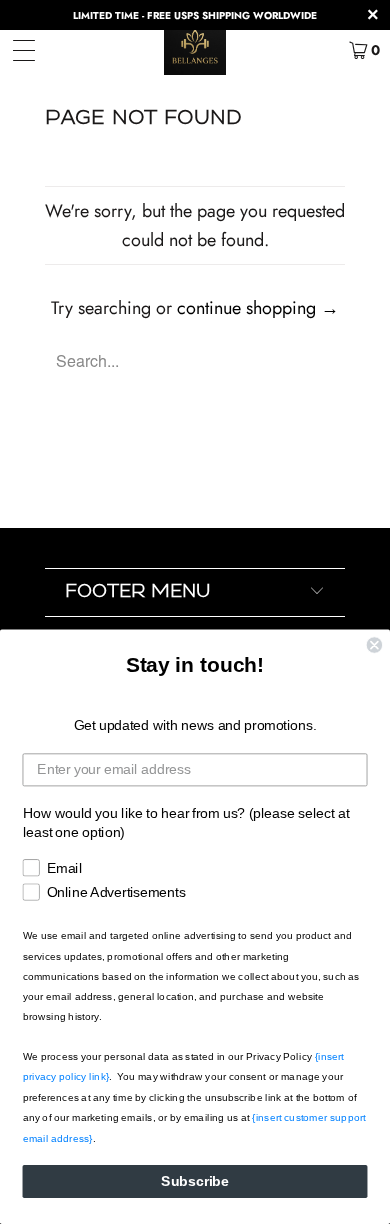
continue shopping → (258, 308)
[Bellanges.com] (195, 50)
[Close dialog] (374, 644)
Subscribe (195, 1181)
